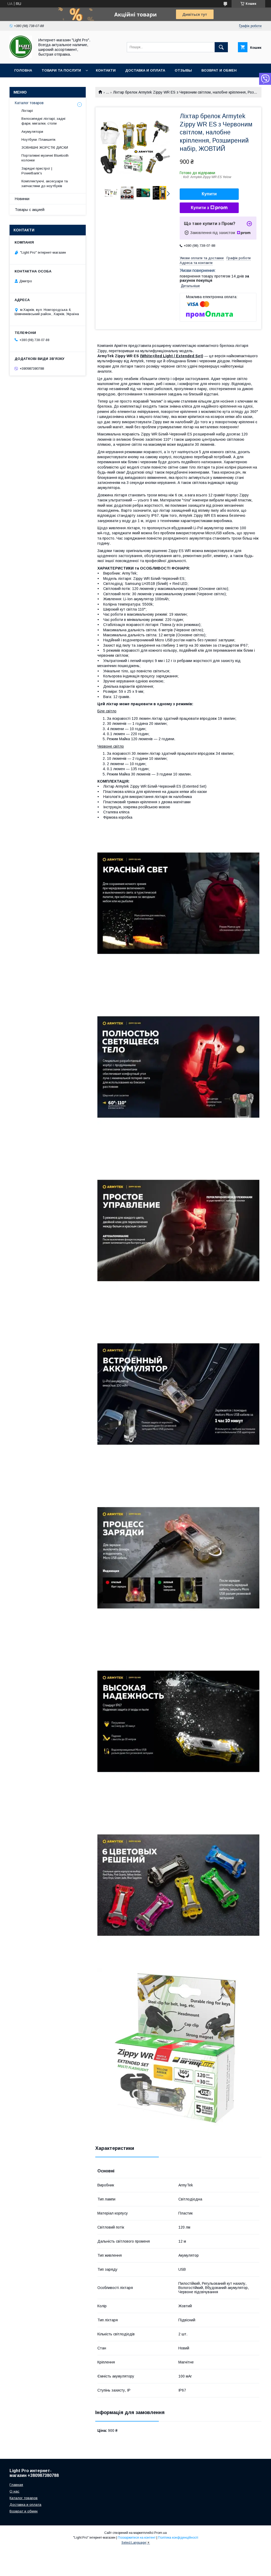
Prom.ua (161, 2533)
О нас (14, 2491)
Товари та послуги (61, 70)
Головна (23, 70)
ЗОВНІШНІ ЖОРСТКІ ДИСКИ (45, 147)
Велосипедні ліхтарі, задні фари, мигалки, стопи (43, 121)
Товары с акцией (30, 210)
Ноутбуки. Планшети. (39, 140)
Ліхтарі (27, 111)
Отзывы (183, 70)
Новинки (22, 199)
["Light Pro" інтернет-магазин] (21, 57)
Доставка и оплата (145, 70)
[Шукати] (221, 47)
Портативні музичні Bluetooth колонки (45, 158)
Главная (16, 2485)
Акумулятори (32, 132)
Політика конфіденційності (178, 2538)
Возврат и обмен (219, 70)
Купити (209, 194)
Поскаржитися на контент (137, 2538)
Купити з (200, 208)
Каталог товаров (29, 103)
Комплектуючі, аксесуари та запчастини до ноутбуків (45, 184)
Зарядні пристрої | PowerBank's (37, 171)
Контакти (106, 70)
